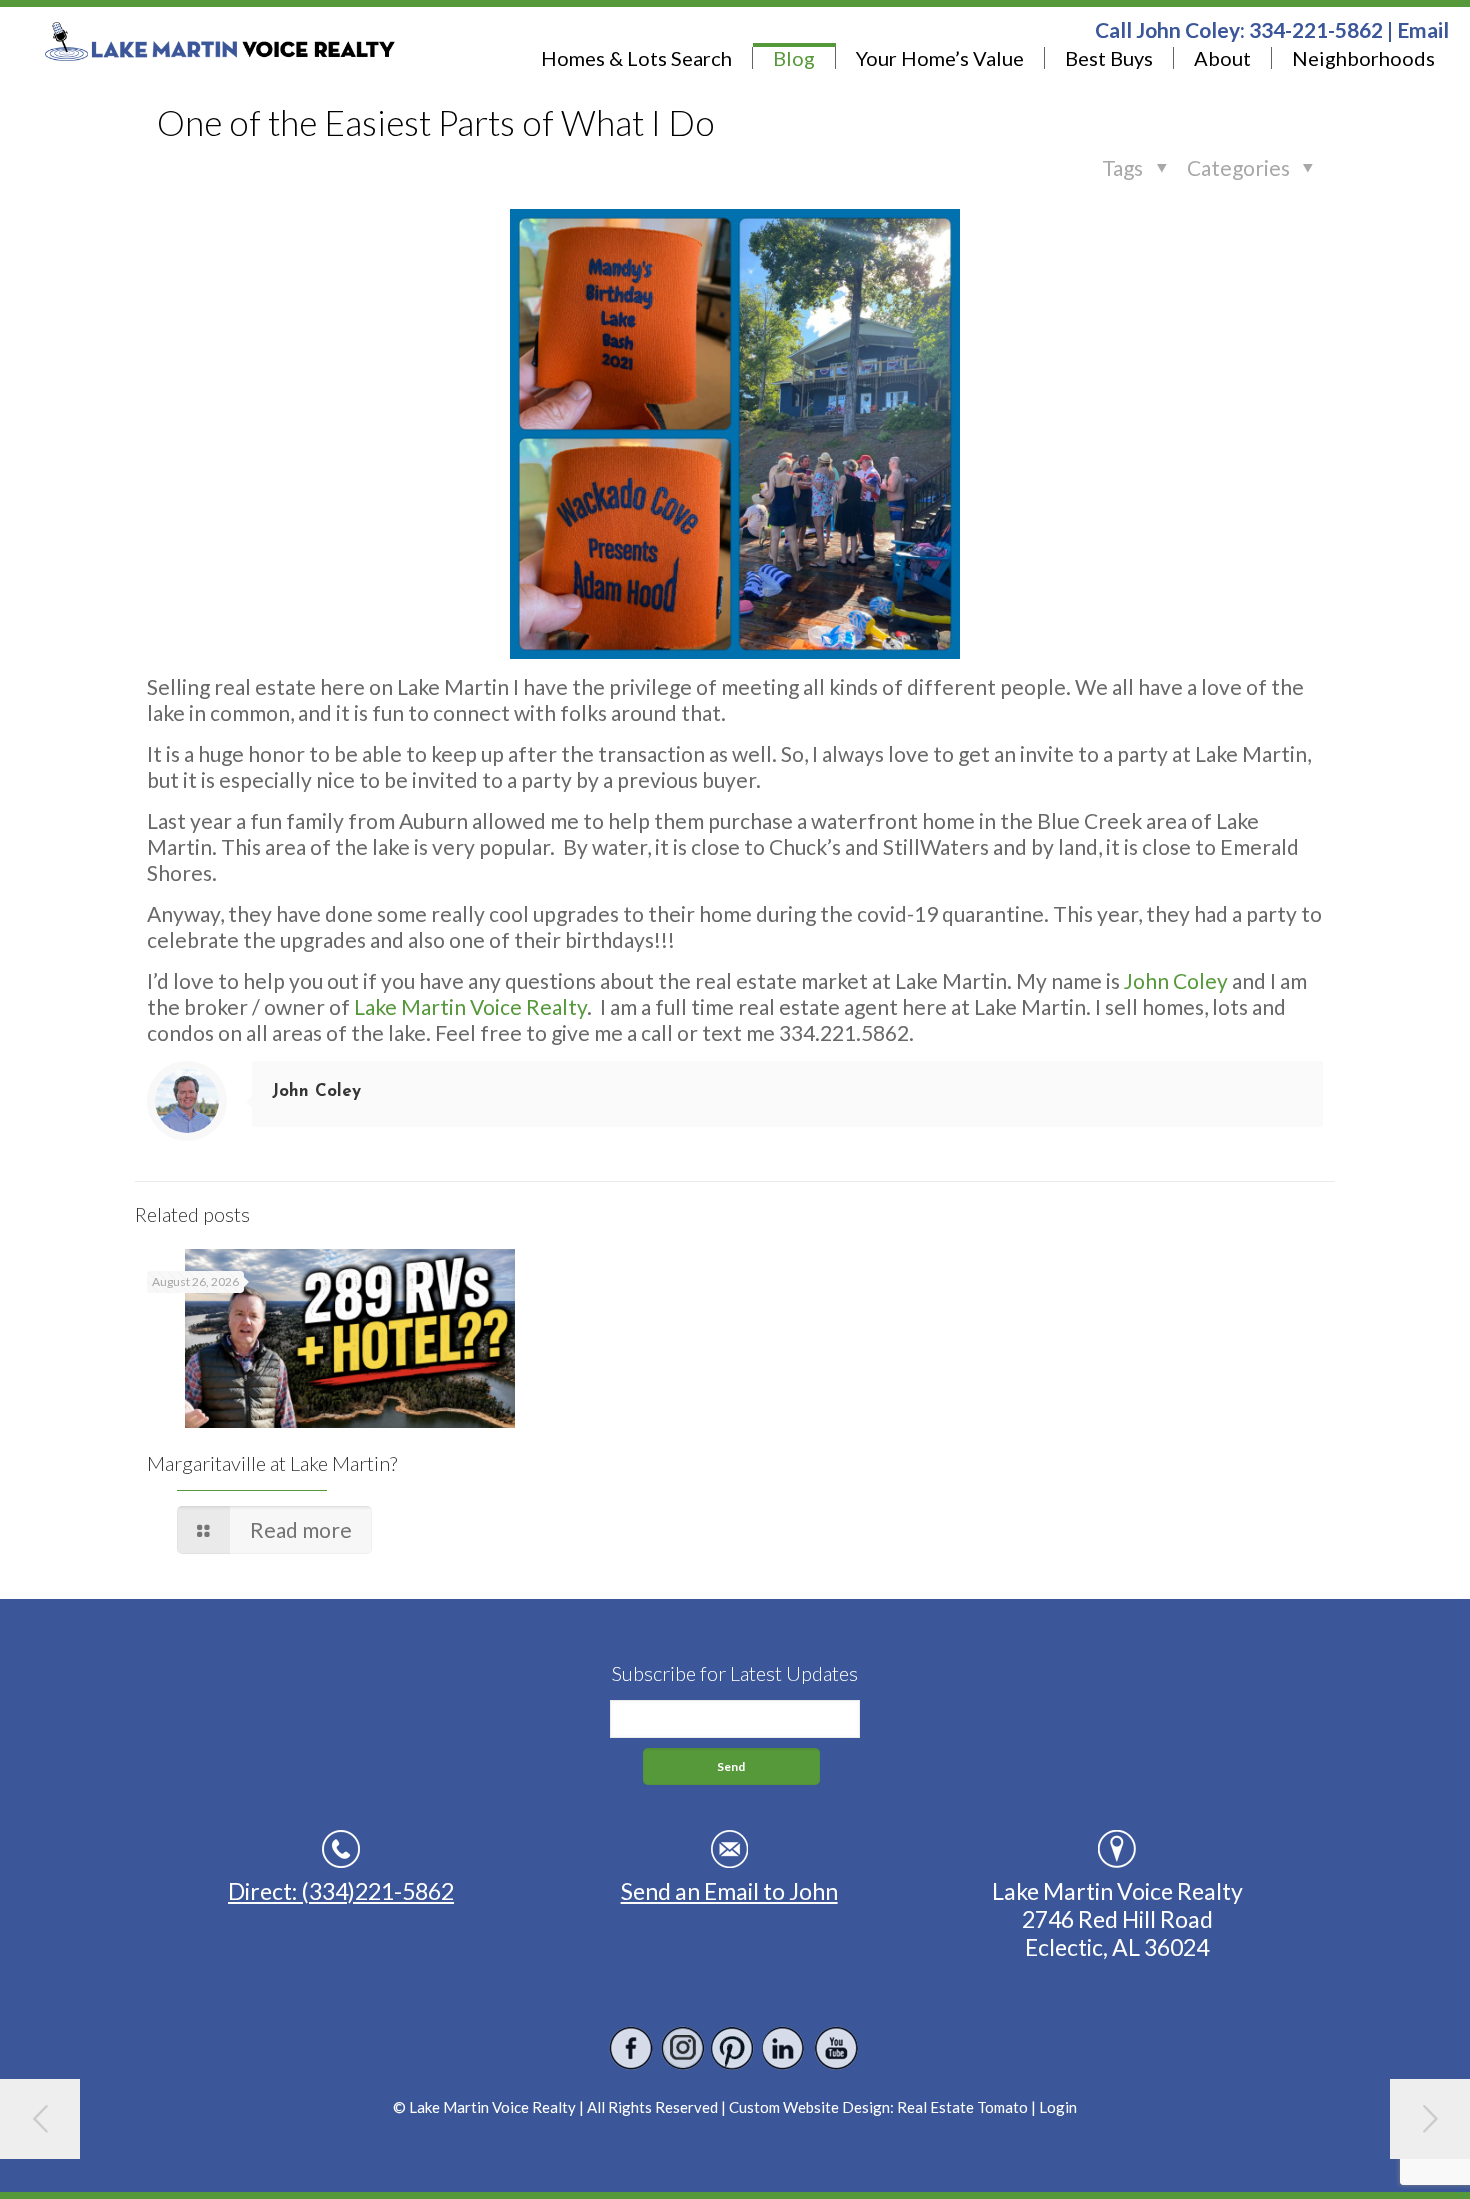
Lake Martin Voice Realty (470, 1006)
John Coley (1176, 980)
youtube (835, 2048)
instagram (682, 2048)
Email (1423, 29)
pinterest (733, 2048)
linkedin (784, 2048)
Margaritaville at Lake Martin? (272, 1463)
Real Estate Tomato (962, 2107)
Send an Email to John (729, 1891)
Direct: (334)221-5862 (341, 1891)
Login (1058, 2107)
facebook (631, 2048)
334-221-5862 (1316, 29)
